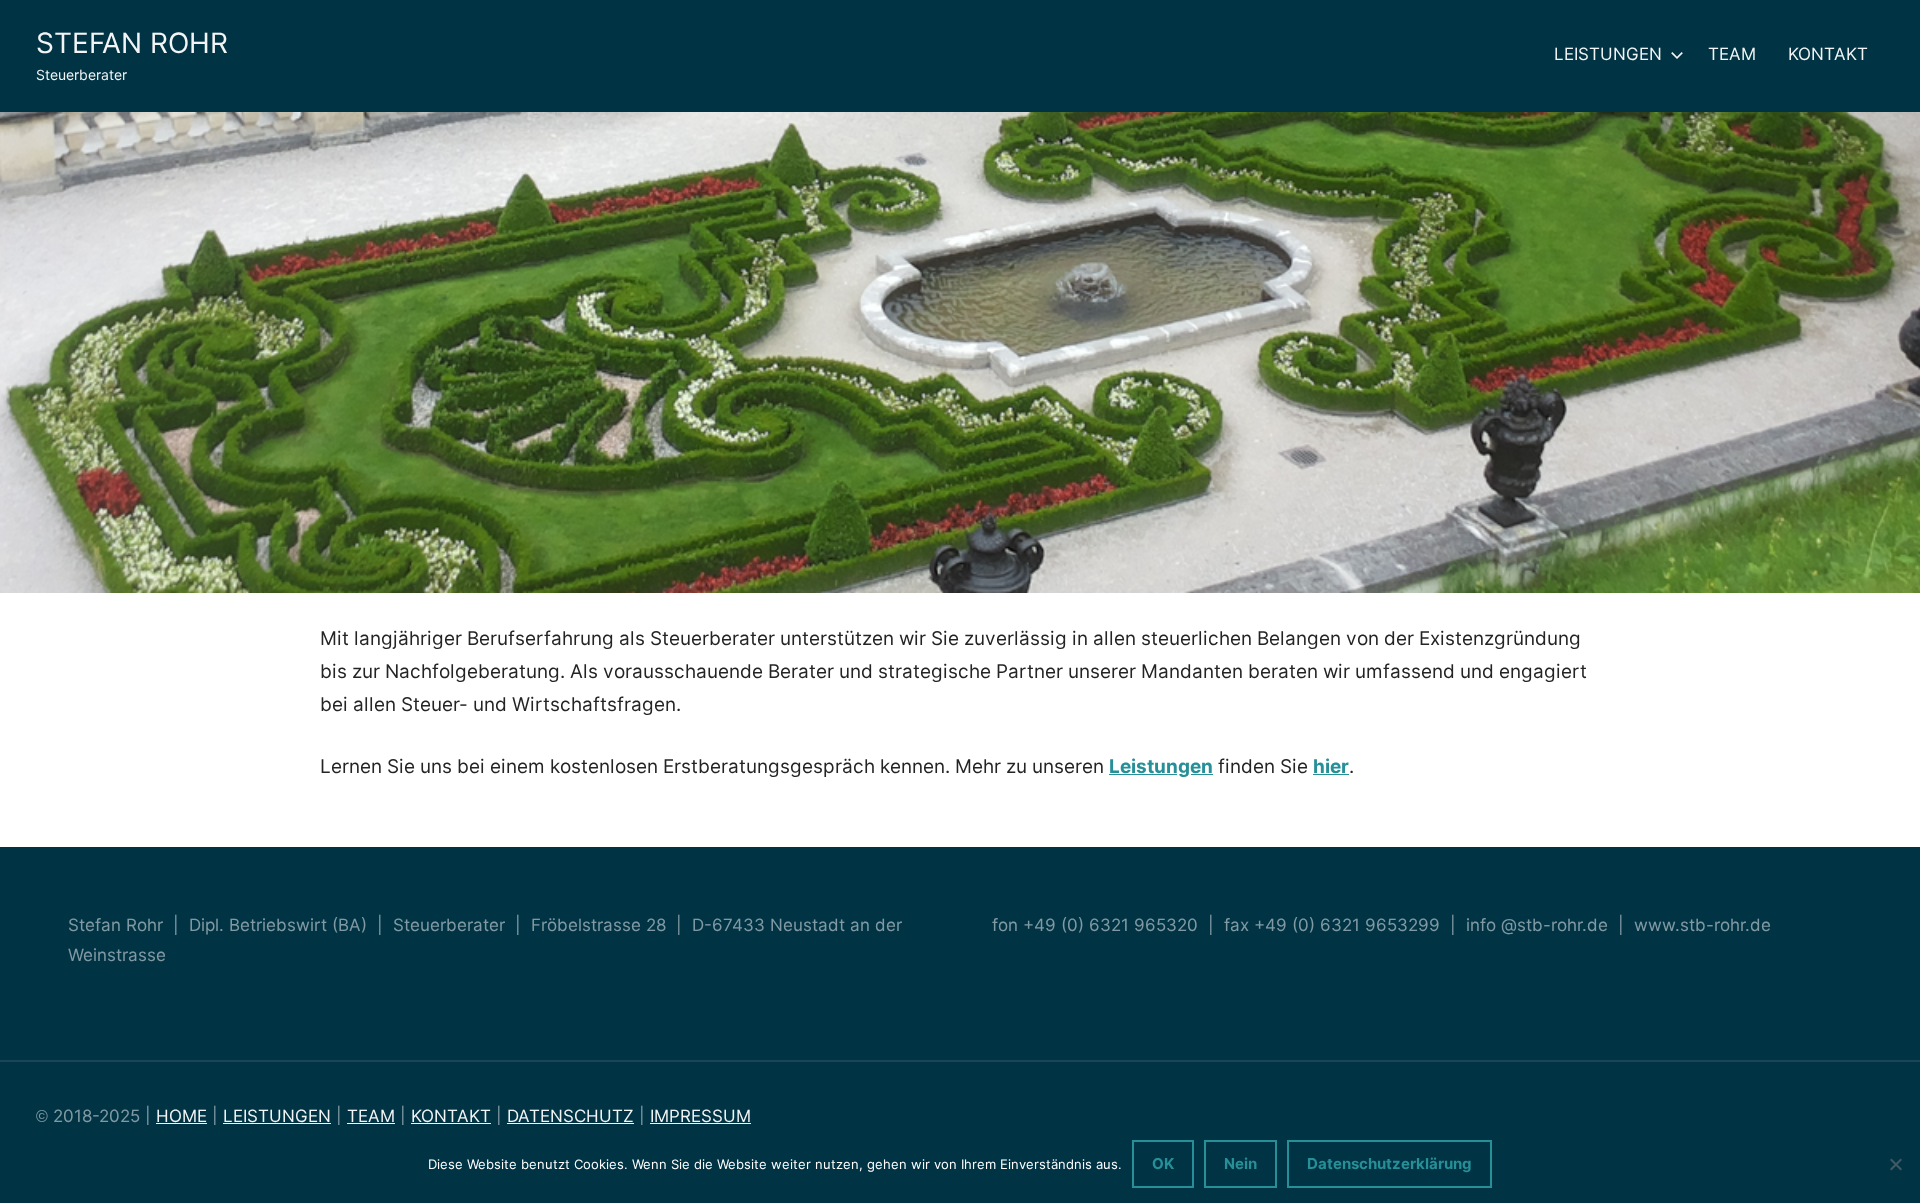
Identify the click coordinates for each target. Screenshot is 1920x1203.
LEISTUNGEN (1608, 54)
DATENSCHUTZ (570, 1116)
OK (1163, 1163)
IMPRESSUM (700, 1116)
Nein (1240, 1163)
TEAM (1732, 54)
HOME (181, 1116)
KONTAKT (1828, 54)
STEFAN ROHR (132, 43)
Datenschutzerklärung (1389, 1163)
